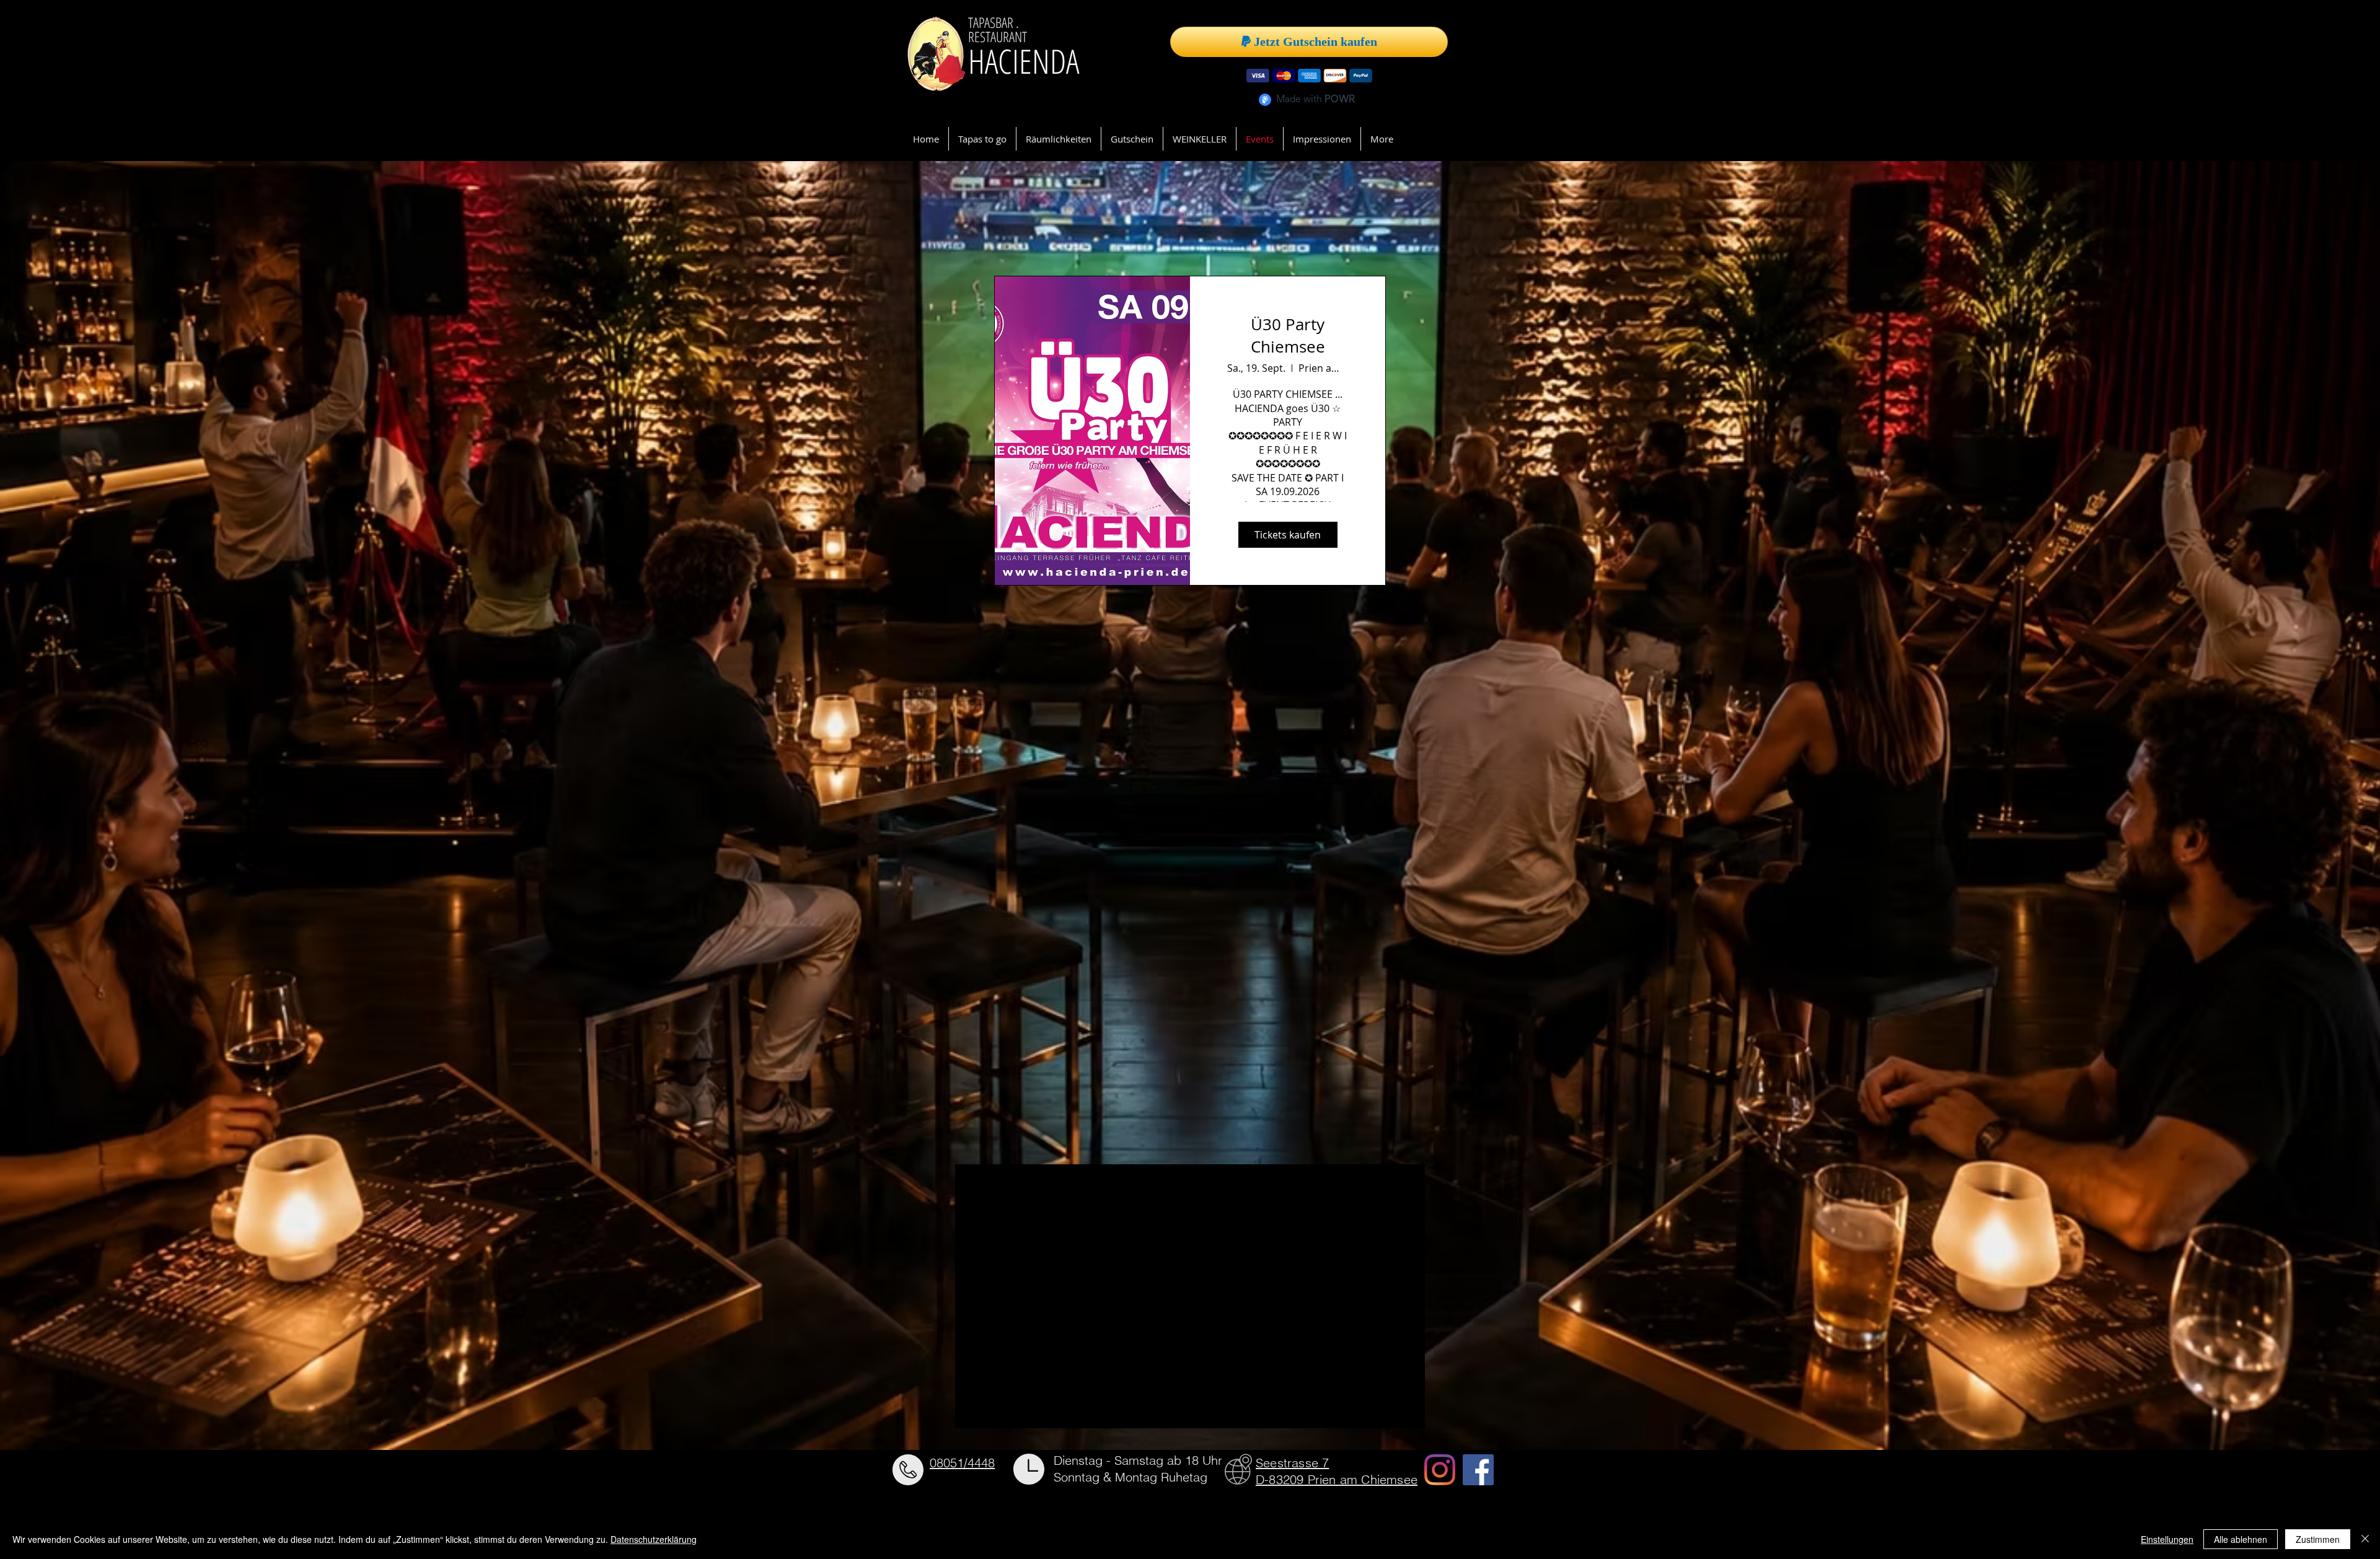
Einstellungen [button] (2167, 1539)
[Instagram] (1440, 1470)
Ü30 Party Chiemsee (1288, 336)
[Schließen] (2365, 1539)
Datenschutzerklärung (654, 1539)
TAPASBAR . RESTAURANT (999, 29)
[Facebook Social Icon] (1478, 1470)
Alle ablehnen (2241, 1539)
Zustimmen (2318, 1539)
